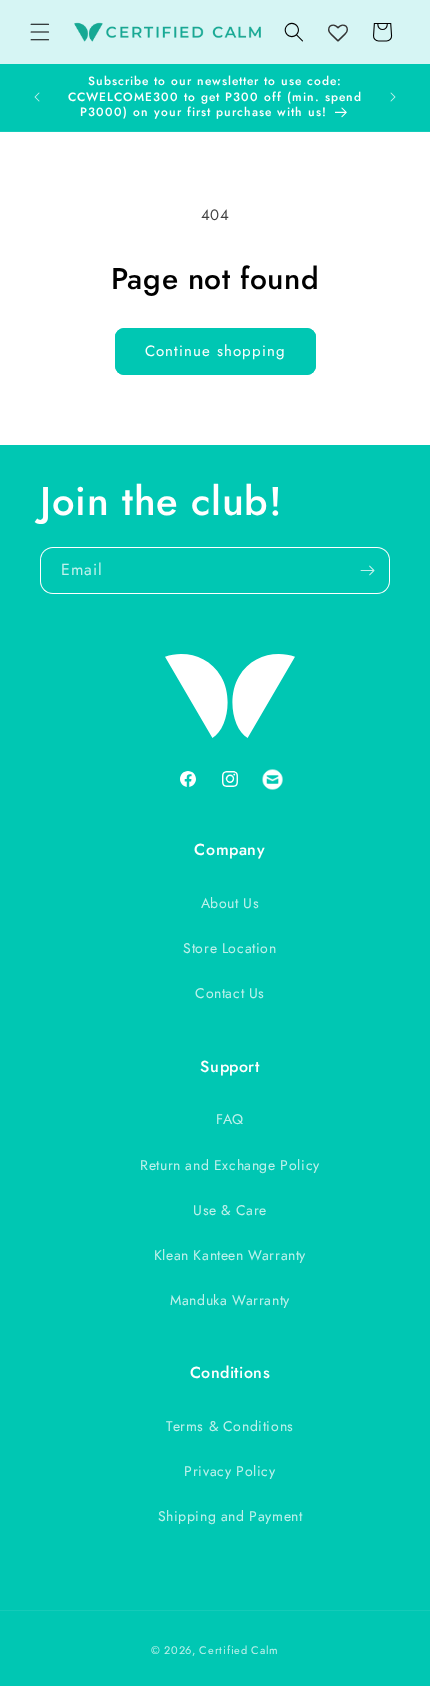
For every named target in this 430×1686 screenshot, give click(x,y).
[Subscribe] (367, 570)
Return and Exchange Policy (230, 1165)
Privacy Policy (229, 1471)
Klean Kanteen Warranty (230, 1255)
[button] (40, 32)
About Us (230, 903)
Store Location (229, 948)
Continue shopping (215, 351)
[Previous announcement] (37, 97)
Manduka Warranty (230, 1300)
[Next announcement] (393, 97)
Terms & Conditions (230, 1426)
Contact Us (230, 993)
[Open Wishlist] (338, 34)
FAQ (230, 1119)
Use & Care (230, 1210)
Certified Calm (239, 1650)
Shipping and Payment (230, 1516)
